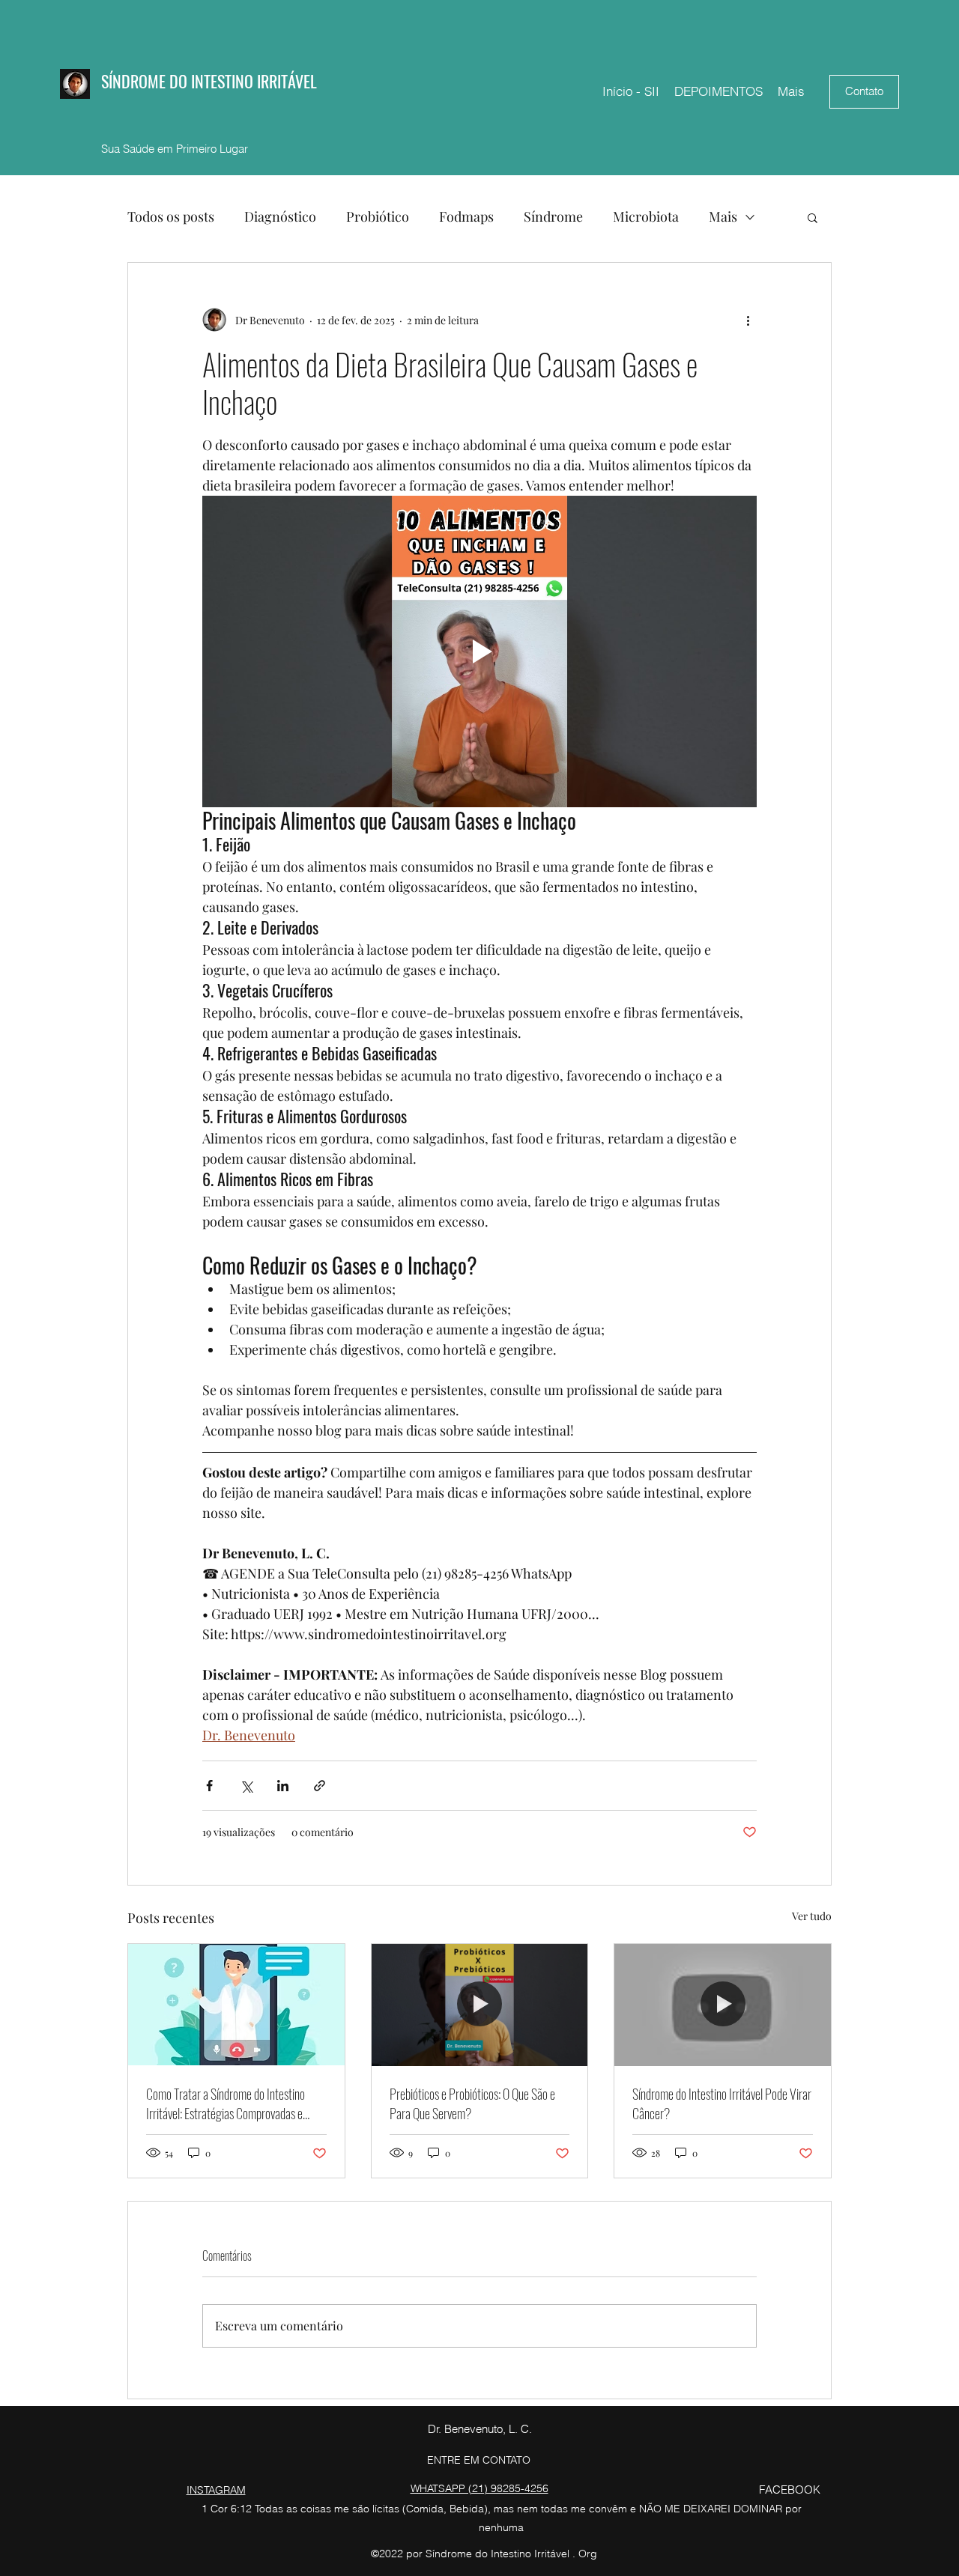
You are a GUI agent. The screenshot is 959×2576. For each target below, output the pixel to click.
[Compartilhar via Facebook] (209, 1786)
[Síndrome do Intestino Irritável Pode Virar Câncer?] (723, 2005)
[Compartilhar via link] (320, 1786)
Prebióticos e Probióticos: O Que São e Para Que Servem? (472, 2103)
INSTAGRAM (216, 2490)
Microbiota (646, 216)
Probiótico (378, 216)
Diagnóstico (280, 216)
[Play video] (479, 651)
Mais (723, 216)
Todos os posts (171, 216)
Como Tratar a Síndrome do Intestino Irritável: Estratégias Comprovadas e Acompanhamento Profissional (226, 2103)
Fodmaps (466, 216)
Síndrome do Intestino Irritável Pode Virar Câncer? (722, 2103)
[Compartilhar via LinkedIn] (283, 1786)
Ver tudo (812, 1916)
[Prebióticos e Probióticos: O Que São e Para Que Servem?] (480, 2005)
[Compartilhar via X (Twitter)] (246, 1786)
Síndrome (553, 216)
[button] (813, 217)
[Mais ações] (748, 320)
